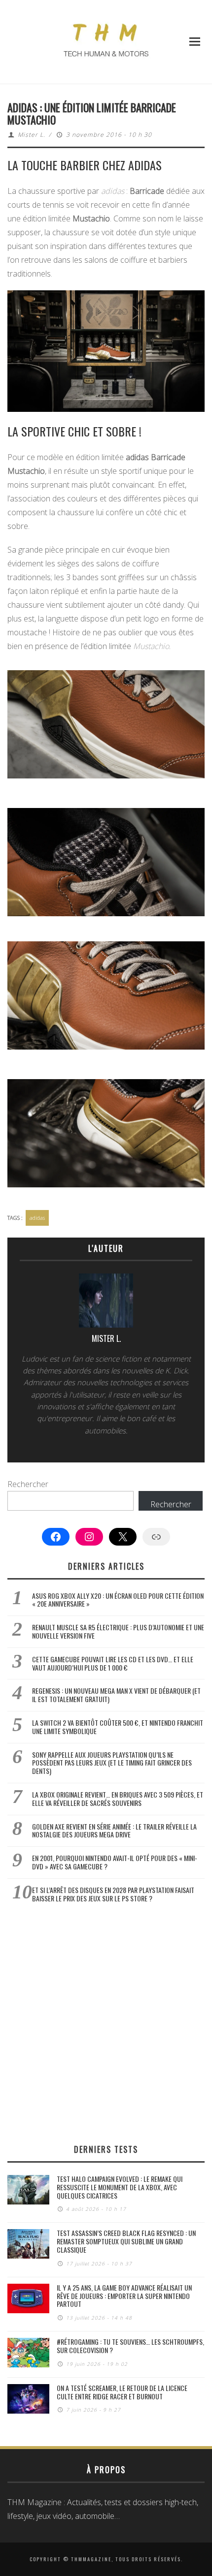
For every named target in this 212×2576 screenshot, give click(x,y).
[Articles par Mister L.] (106, 1303)
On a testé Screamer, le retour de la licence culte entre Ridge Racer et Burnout (122, 2392)
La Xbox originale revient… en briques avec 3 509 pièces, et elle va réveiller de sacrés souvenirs (118, 1799)
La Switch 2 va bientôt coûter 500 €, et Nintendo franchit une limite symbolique (118, 1727)
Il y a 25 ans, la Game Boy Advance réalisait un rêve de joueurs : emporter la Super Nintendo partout (124, 2296)
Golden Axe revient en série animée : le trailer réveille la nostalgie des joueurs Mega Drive (114, 1831)
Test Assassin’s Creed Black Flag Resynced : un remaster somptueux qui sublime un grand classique (126, 2241)
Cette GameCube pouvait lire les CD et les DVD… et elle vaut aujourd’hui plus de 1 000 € (113, 1663)
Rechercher (28, 1484)
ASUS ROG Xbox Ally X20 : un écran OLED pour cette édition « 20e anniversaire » (118, 1600)
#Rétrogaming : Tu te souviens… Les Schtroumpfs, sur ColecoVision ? (130, 2346)
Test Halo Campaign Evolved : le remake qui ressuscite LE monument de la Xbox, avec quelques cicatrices (120, 2187)
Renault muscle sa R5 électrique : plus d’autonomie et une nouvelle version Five (118, 1631)
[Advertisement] (106, 2023)
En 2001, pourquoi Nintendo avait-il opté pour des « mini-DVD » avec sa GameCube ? (115, 1862)
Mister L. (32, 135)
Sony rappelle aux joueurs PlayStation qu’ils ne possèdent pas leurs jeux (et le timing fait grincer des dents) (112, 1763)
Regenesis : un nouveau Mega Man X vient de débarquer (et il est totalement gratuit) (116, 1695)
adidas (37, 1218)
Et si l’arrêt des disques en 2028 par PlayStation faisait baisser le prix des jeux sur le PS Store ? (113, 1894)
